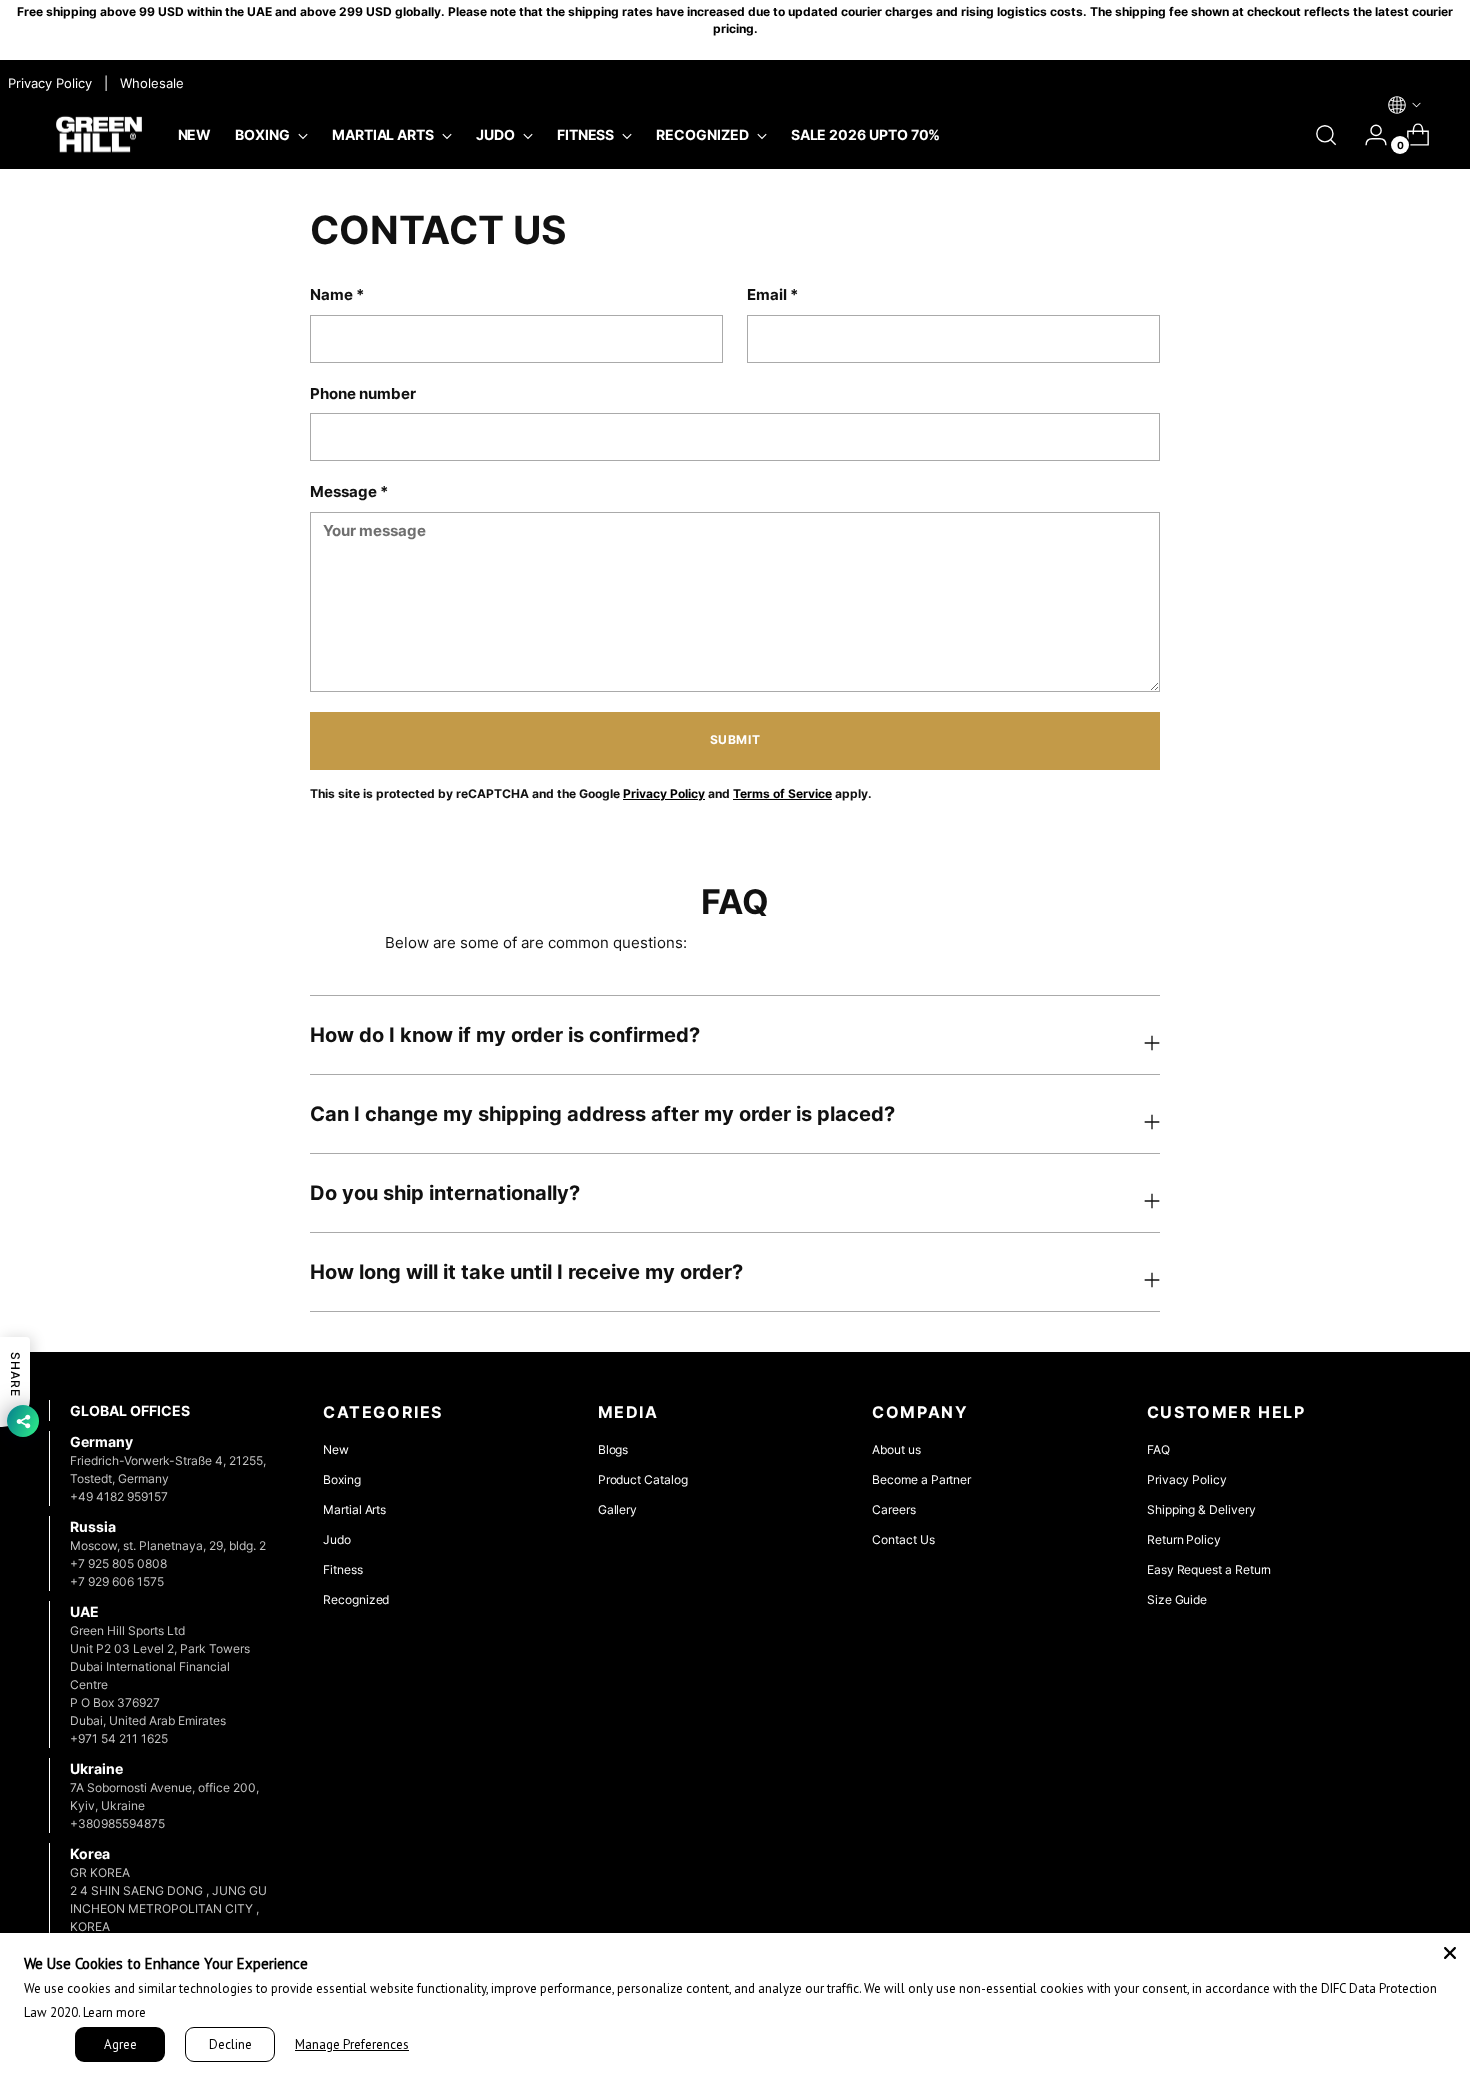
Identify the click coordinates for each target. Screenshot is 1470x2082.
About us (896, 1449)
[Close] (1450, 1953)
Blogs (613, 1449)
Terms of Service (782, 794)
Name (337, 294)
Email (772, 294)
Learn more (114, 2012)
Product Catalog (643, 1479)
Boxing (342, 1479)
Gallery (618, 1509)
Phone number (363, 393)
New (336, 1449)
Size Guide (1177, 1599)
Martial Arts (354, 1509)
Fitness (343, 1569)
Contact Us (903, 1539)
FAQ (1158, 1449)
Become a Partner (921, 1479)
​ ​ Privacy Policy (48, 83)
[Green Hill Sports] (99, 135)
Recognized (356, 1599)
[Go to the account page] (1368, 135)
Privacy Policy (664, 794)
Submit (735, 740)
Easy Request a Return (1209, 1569)
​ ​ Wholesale (148, 83)
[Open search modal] (1326, 135)
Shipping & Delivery (1201, 1509)
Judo (337, 1539)
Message (349, 491)
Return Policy (1184, 1539)
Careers (894, 1509)
